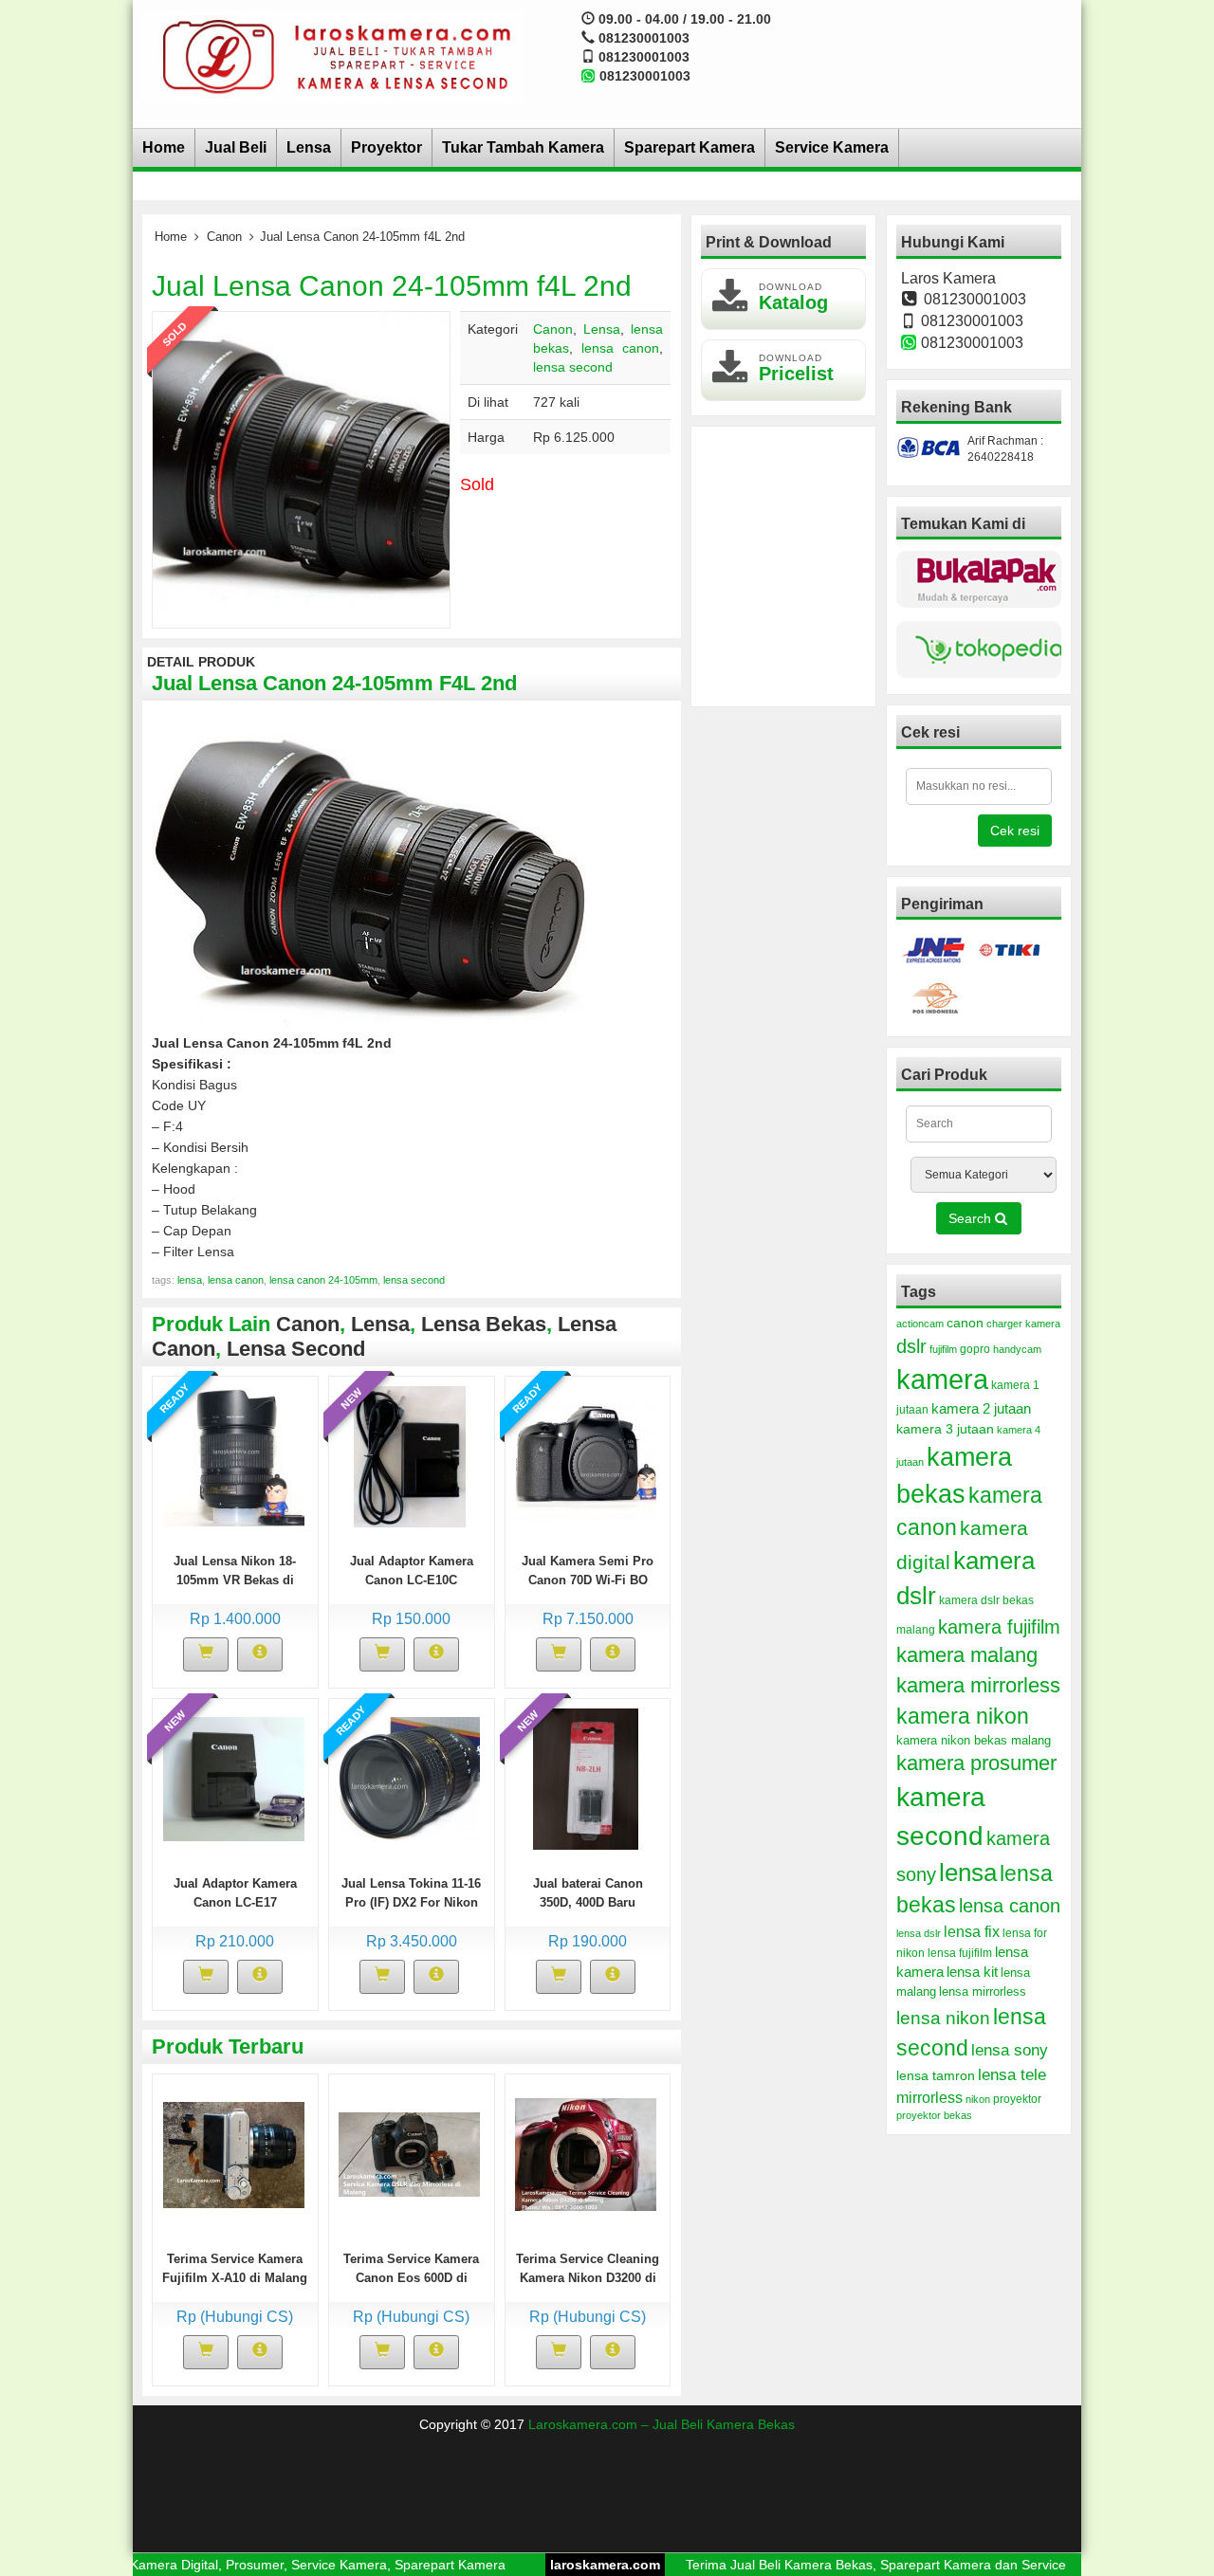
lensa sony (1010, 2050)
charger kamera (1023, 1324)
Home (164, 147)
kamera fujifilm (999, 1627)
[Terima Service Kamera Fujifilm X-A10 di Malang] (234, 2154)
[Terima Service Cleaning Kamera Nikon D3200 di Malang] (586, 2154)
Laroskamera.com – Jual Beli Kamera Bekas (662, 2424)
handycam (1017, 1349)
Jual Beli (236, 147)
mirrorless (929, 2097)
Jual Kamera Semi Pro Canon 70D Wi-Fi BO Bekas (588, 1580)
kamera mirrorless (978, 1685)
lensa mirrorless (983, 1992)
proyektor (1017, 2099)
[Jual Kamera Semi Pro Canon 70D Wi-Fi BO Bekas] (586, 1456)
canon (965, 1323)
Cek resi (1015, 831)
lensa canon (620, 348)
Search (972, 1218)
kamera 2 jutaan (981, 1409)
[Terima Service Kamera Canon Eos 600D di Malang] (409, 2154)
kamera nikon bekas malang (974, 1741)
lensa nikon (943, 2018)
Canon (224, 237)
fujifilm (943, 1349)
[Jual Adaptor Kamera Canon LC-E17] (234, 1779)
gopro (975, 1349)
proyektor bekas (934, 2115)
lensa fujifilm (960, 1953)
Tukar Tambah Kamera (523, 147)
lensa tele (1012, 2075)
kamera (942, 1379)
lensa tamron (936, 2076)
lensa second (573, 367)
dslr (911, 1346)
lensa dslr (919, 1933)
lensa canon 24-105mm (323, 1280)
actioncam (920, 1324)
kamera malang (967, 1655)
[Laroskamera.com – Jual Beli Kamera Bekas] (333, 56)
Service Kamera (832, 147)
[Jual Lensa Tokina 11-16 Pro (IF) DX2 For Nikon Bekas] (409, 1779)
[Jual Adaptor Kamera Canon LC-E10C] (410, 1456)
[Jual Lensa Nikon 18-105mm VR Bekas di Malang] (234, 1456)
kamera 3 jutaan (945, 1429)
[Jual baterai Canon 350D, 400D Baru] (586, 1779)
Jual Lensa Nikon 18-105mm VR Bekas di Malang (235, 1580)
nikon (978, 2099)
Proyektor (386, 147)
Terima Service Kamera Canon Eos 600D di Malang (411, 2278)
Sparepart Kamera (690, 147)
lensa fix (972, 1931)
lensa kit (972, 1972)
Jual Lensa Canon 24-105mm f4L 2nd (392, 286)
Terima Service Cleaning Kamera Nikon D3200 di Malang (588, 2278)
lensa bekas (484, 1324)
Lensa (309, 147)
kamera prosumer (976, 1763)
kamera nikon (963, 1716)
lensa (190, 1280)
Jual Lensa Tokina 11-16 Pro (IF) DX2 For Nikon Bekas (411, 1902)
